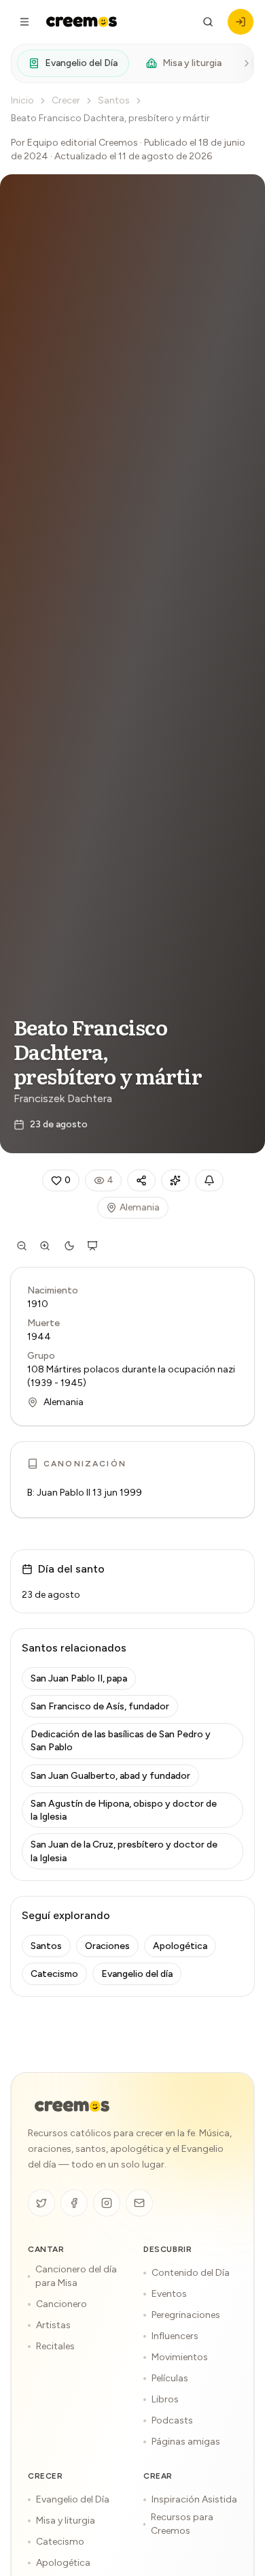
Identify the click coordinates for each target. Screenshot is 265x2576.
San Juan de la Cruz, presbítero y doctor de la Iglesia (124, 1851)
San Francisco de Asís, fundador (100, 1706)
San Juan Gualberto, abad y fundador (110, 1776)
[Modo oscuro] (69, 1246)
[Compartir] (141, 1180)
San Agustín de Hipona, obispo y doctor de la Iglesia (124, 1810)
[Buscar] (208, 22)
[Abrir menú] (24, 22)
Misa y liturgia (192, 63)
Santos (114, 100)
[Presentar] (92, 1246)
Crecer (66, 100)
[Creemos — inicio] (82, 22)
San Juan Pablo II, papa (79, 1678)
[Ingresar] (241, 22)
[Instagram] (107, 2203)
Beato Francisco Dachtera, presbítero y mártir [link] (110, 118)
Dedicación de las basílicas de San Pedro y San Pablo (121, 1741)
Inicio (22, 100)
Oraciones (107, 1946)
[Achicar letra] (22, 1246)
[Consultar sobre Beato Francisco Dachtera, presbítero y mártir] (175, 1180)
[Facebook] (74, 2203)
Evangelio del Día (81, 63)
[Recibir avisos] (209, 1180)
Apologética (180, 1946)
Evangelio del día (137, 1974)
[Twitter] (41, 2203)
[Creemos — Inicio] (72, 2106)
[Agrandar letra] (45, 1246)
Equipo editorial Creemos (83, 143)
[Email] (139, 2203)
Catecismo (54, 1974)
